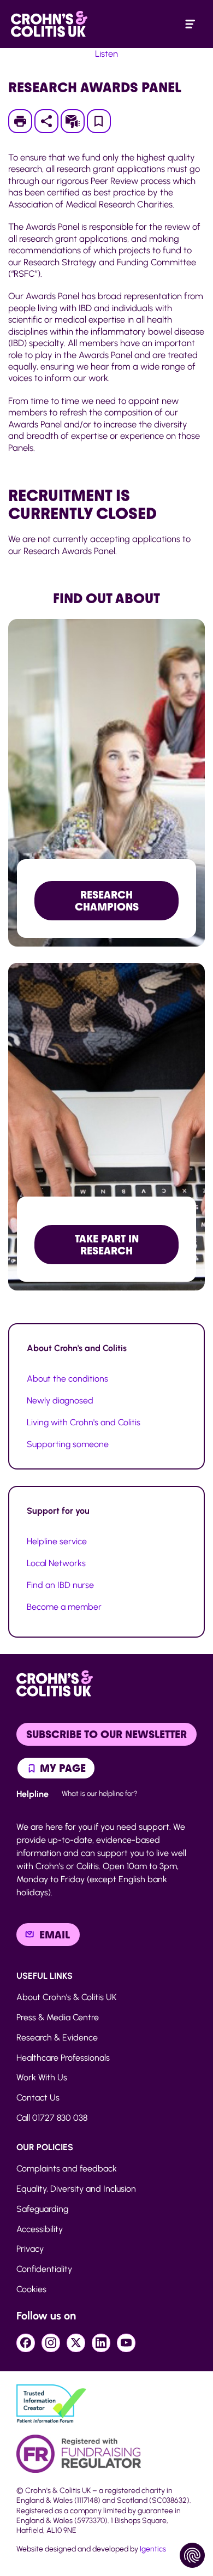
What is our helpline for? (100, 1793)
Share (46, 121)
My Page (61, 1768)
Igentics (153, 2549)
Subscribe (78, 121)
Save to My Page (99, 124)
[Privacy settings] (192, 2555)
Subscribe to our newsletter (106, 1734)
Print (25, 121)
